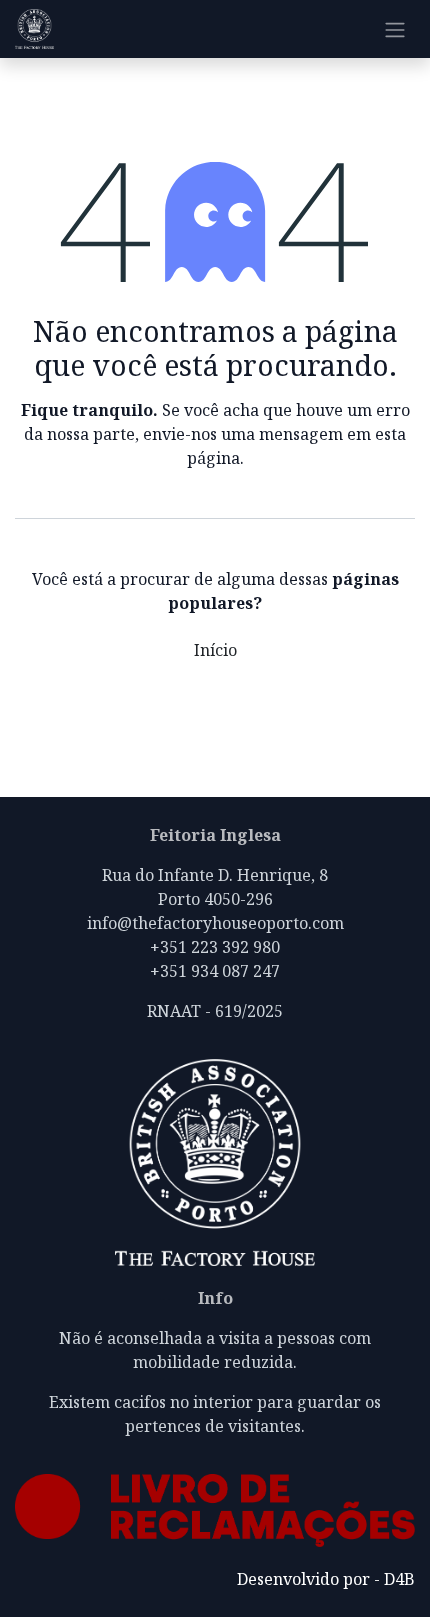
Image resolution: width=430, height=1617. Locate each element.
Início (215, 650)
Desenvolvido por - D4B (326, 1579)
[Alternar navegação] (395, 29)
